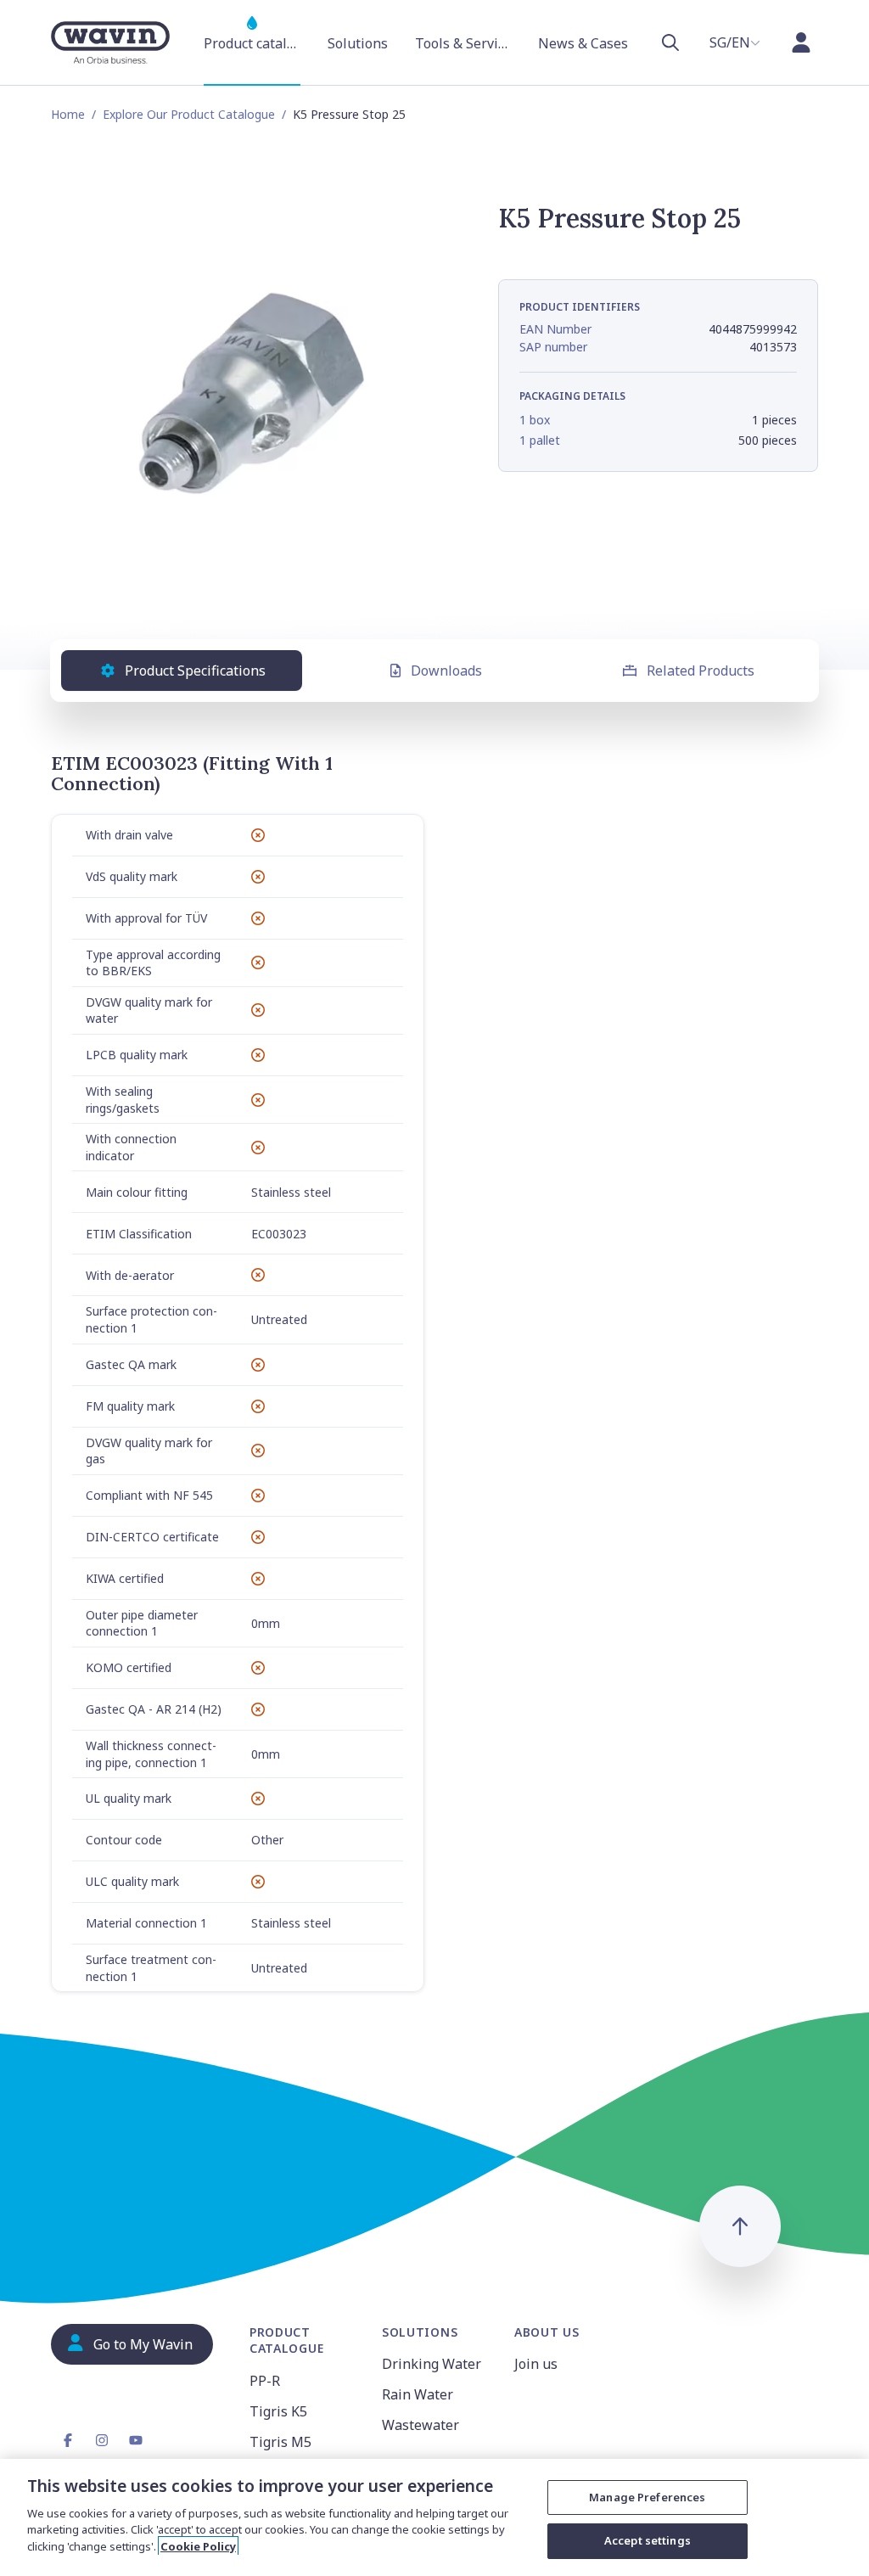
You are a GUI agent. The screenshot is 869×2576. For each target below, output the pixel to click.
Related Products (701, 671)
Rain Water (418, 2394)
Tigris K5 (278, 2411)
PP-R (265, 2381)
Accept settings (648, 2540)
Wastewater (420, 2425)
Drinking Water (432, 2364)
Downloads (446, 671)
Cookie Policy (198, 2546)
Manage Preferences (647, 2497)
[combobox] (735, 42)
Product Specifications (195, 671)
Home (68, 114)
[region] (434, 2517)
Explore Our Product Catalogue (189, 114)
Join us (536, 2364)
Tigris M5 (280, 2442)
